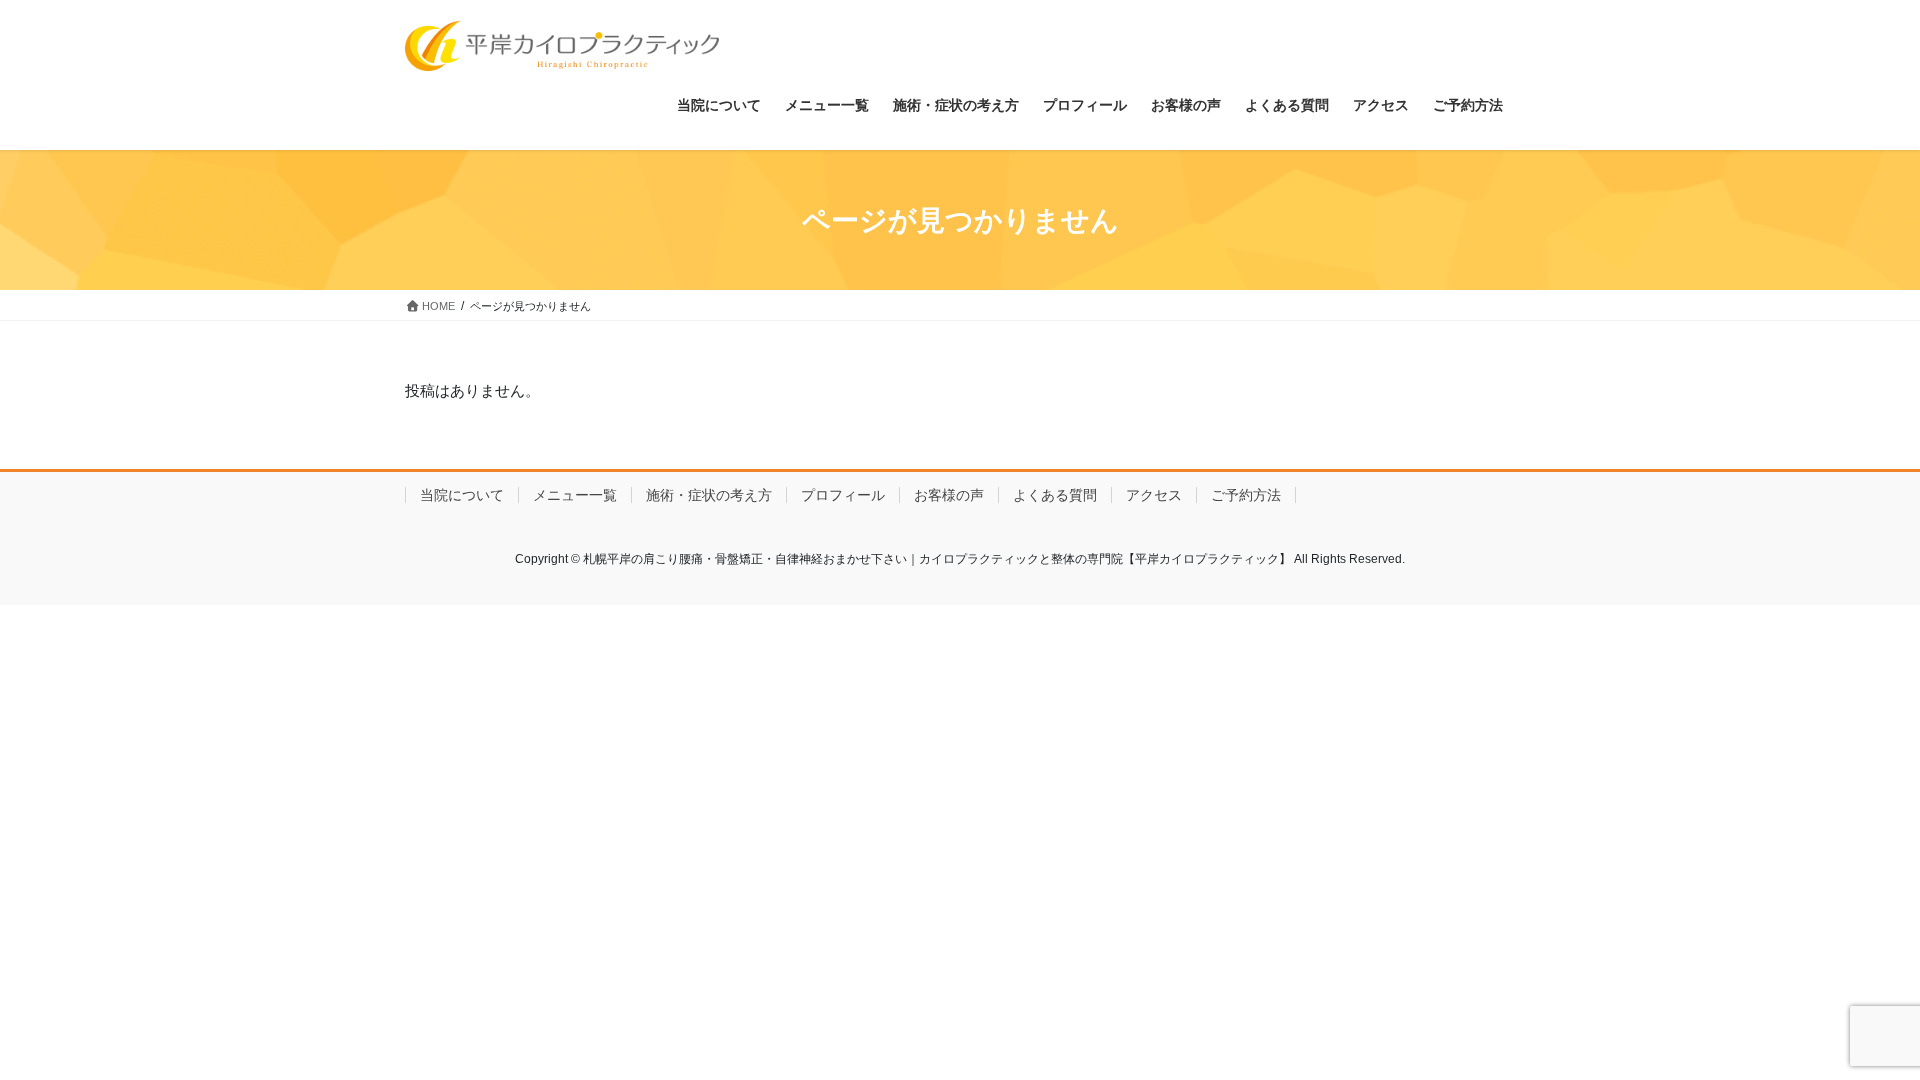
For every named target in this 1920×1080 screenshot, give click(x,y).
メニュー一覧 (575, 495)
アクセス (1154, 495)
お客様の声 (949, 495)
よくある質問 (1055, 495)
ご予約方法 (1246, 495)
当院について (462, 495)
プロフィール (843, 495)
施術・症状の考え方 (709, 495)
